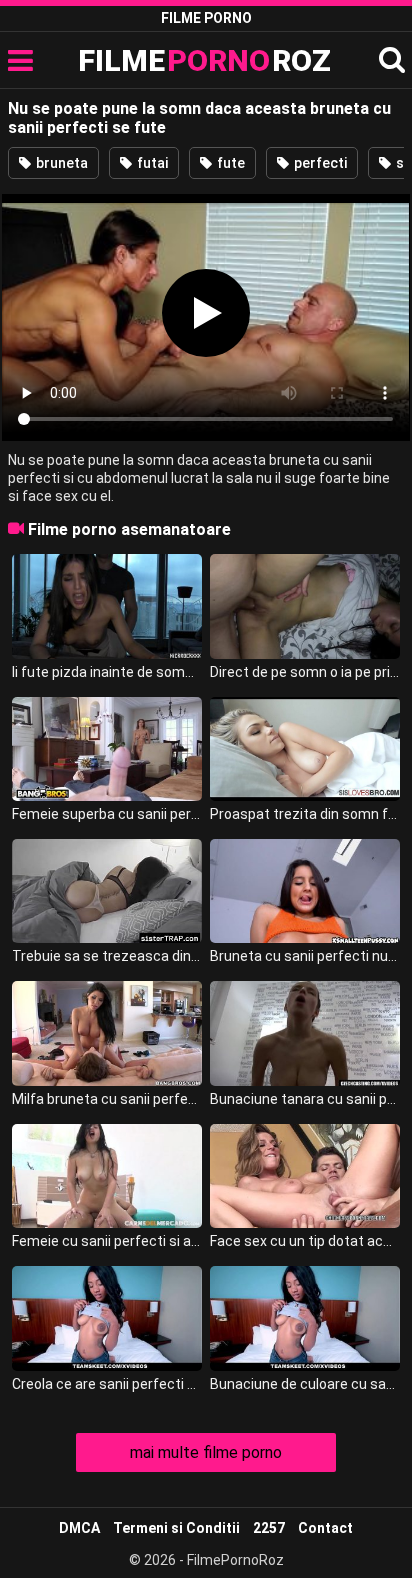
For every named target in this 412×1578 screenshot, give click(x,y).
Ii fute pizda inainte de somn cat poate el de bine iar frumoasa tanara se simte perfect (107, 672)
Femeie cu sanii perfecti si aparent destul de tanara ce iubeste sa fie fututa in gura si (107, 1241)
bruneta (60, 163)
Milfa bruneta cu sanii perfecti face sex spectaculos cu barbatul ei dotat (107, 1099)
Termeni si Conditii (176, 1528)
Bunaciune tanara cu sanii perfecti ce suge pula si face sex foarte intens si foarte (305, 1099)
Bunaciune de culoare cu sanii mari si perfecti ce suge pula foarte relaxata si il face (305, 1384)
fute (229, 163)
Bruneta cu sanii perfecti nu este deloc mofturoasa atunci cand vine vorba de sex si (305, 956)
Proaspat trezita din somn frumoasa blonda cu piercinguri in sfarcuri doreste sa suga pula (305, 814)
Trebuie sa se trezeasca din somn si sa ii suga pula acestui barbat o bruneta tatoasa (107, 956)
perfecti (319, 163)
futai (151, 163)
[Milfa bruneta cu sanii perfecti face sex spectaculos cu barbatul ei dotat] (107, 1033)
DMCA (79, 1528)
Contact (325, 1528)
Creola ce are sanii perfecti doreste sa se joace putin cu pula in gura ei (107, 1384)
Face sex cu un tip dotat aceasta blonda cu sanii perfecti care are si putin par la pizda (305, 1241)
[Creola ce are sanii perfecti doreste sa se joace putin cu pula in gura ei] (107, 1318)
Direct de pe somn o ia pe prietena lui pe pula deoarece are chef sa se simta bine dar (305, 672)
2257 (269, 1528)
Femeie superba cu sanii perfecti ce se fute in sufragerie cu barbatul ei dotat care (107, 814)
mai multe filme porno (206, 1452)
